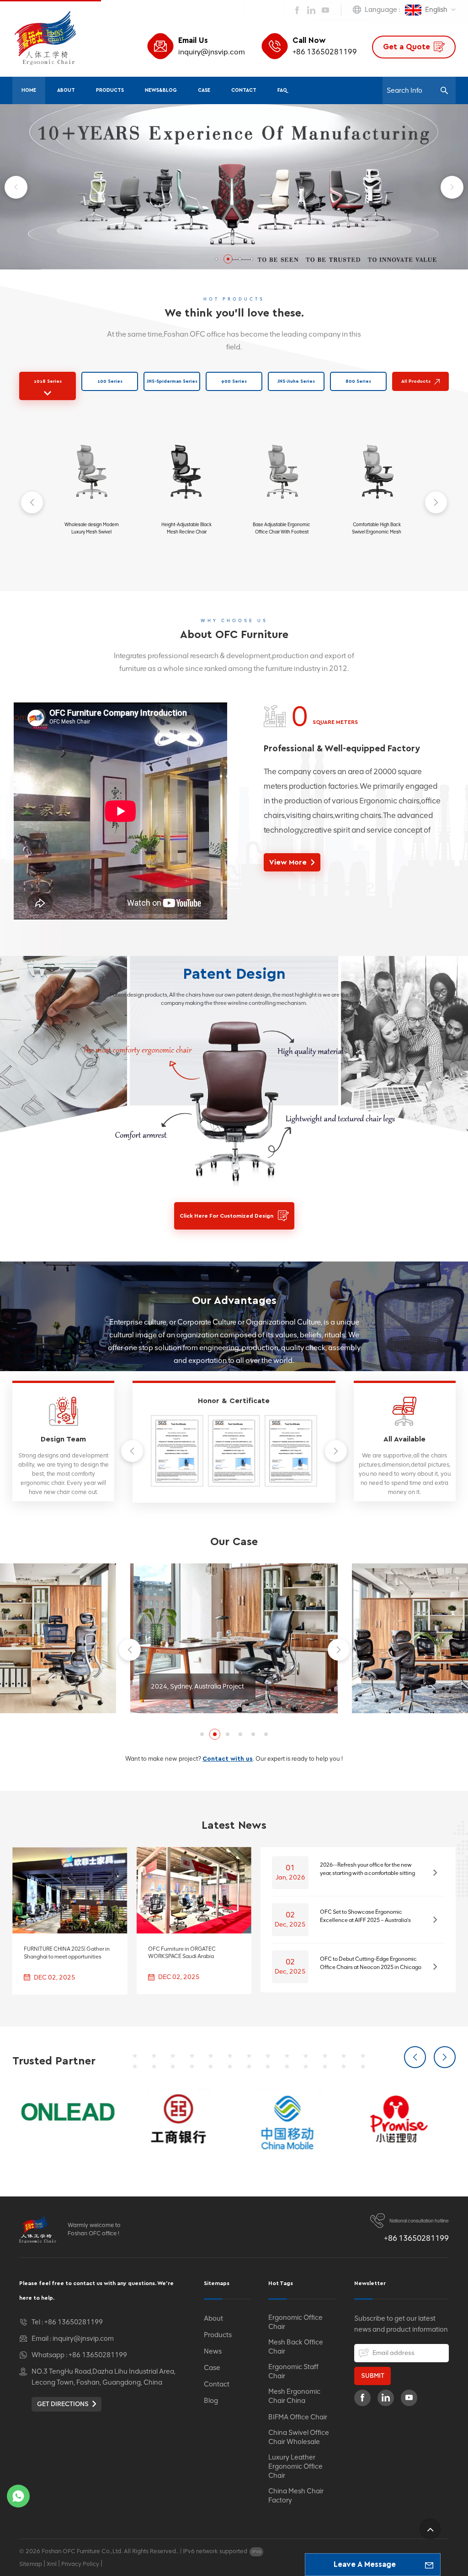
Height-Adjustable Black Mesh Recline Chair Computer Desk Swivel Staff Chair (187, 529)
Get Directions (63, 2404)
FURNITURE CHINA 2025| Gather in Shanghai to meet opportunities (67, 1953)
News (213, 2351)
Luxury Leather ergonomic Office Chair (295, 2466)
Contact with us (228, 1759)
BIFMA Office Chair (298, 2417)
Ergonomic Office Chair (295, 2322)
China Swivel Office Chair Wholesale (299, 2437)
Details (87, 554)
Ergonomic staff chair (293, 2371)
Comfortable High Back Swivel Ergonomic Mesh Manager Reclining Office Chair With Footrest (377, 529)
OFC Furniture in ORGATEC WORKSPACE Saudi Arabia (182, 1953)
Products (110, 90)
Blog (211, 2401)
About (66, 90)
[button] (216, 259)
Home (29, 90)
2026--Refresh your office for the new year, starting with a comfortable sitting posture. (367, 1869)
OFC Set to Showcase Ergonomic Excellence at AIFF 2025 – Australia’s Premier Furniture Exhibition (365, 1916)
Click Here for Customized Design (226, 1216)
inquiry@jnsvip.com (212, 52)
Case (204, 90)
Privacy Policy (80, 2564)
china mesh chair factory (296, 2496)
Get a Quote (407, 47)
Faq (282, 90)
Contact (244, 90)
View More (288, 862)
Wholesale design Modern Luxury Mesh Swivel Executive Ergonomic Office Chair (92, 529)
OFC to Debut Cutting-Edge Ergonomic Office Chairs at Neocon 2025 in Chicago (371, 1963)
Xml (52, 2564)
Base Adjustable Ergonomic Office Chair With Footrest (282, 528)
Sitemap (31, 2564)
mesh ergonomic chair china (294, 2396)
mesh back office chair (296, 2347)
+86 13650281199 (325, 52)
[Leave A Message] (429, 2565)
